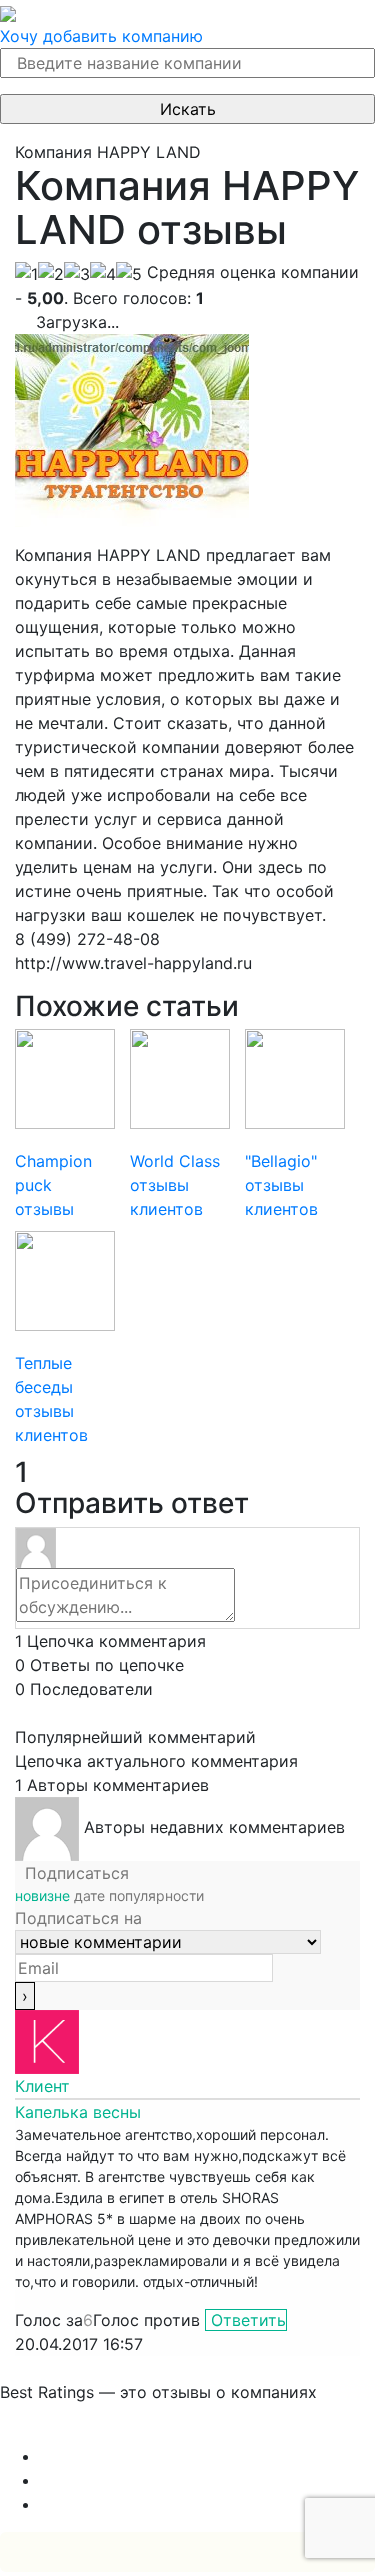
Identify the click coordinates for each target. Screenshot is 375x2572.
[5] (129, 274)
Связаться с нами (70, 2432)
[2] (51, 274)
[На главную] (8, 12)
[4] (103, 274)
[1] (26, 274)
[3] (77, 274)
